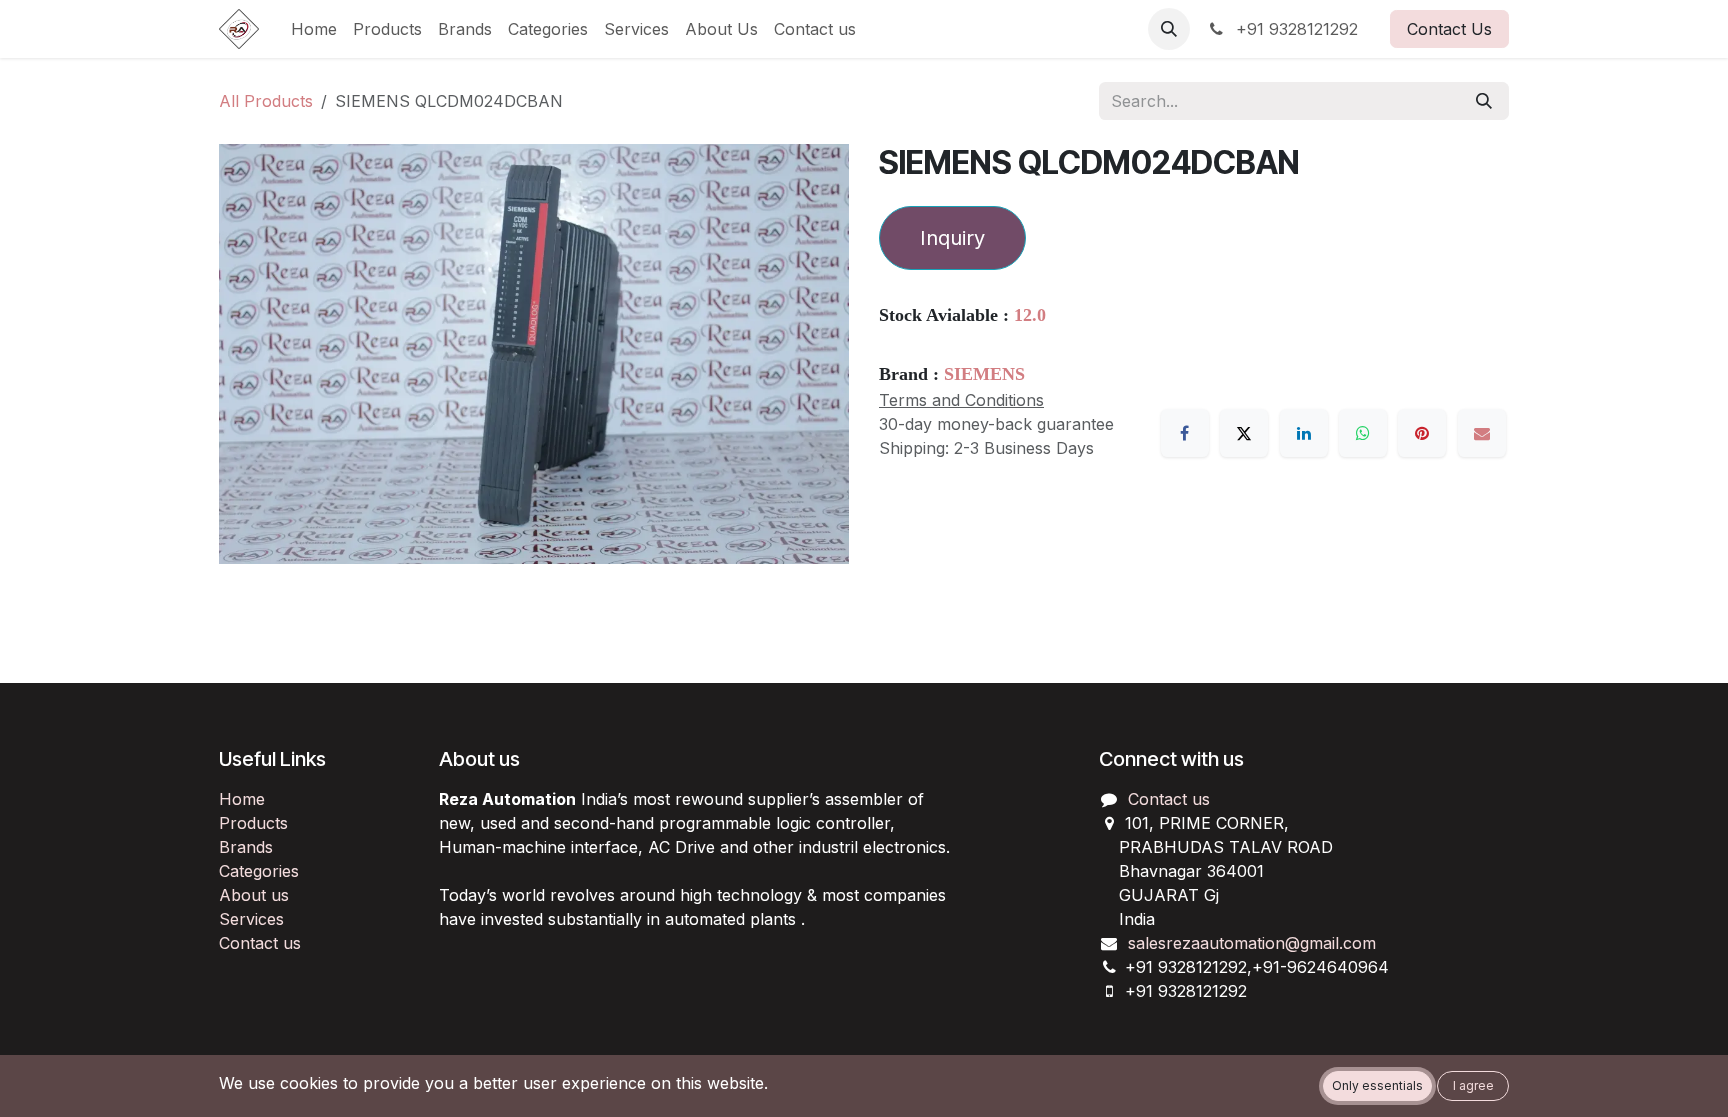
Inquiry (952, 238)
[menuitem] (314, 29)
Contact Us (1449, 29)
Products (253, 823)
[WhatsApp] (1363, 433)
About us (254, 895)
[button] (1169, 29)
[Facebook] (1185, 433)
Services (251, 919)
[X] (1244, 433)
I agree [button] (1473, 1085)
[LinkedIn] (1304, 433)
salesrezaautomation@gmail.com (1252, 943)
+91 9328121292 (1294, 29)
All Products (266, 101)
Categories (259, 871)
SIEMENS (984, 374)
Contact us (260, 943)
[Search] (1484, 101)
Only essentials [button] (1377, 1085)
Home (242, 799)
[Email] (1482, 433)
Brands (246, 847)
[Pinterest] (1422, 433)
